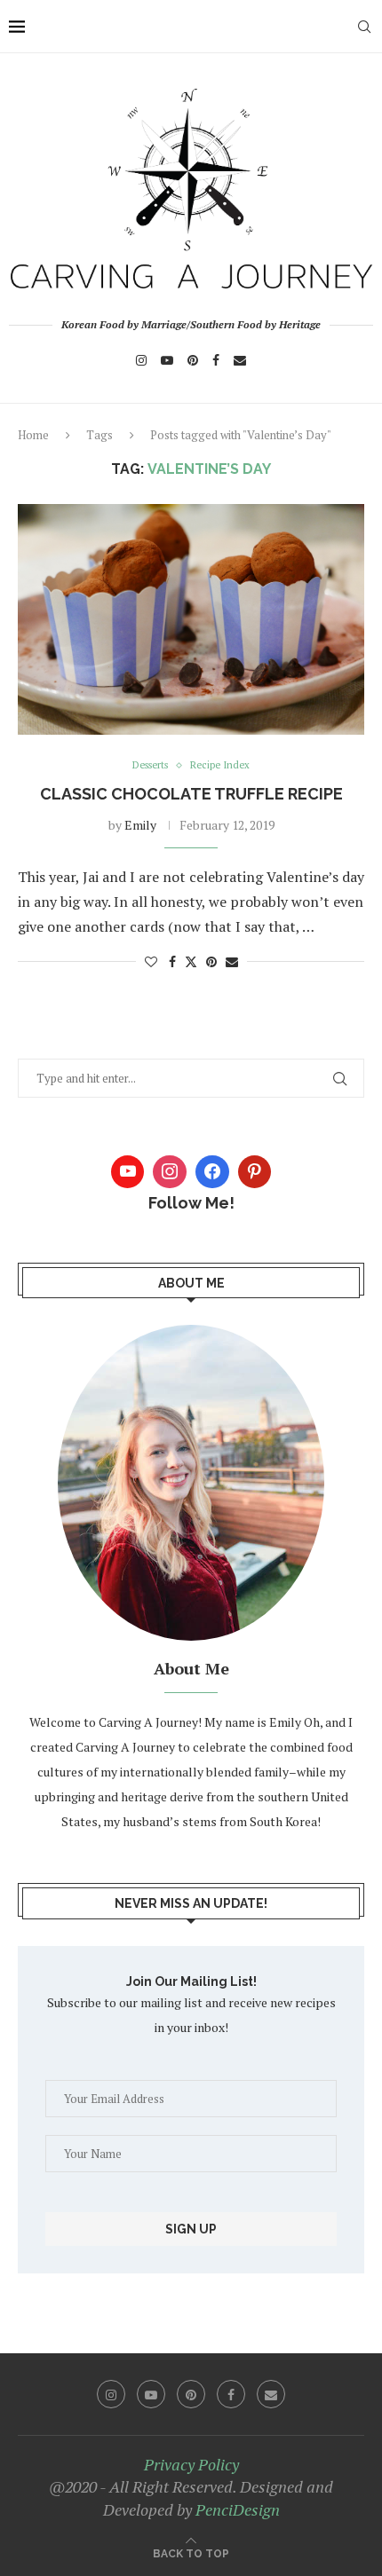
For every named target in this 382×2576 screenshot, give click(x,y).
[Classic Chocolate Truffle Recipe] (191, 619)
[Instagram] (141, 360)
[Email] (240, 360)
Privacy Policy (191, 2464)
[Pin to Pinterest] (211, 961)
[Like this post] (151, 961)
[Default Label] (255, 1172)
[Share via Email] (232, 961)
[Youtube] (167, 360)
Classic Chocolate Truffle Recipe (191, 794)
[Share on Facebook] (172, 961)
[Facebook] (216, 360)
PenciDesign (238, 2509)
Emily (140, 825)
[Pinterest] (193, 360)
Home (33, 435)
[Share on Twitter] (191, 961)
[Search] (364, 27)
